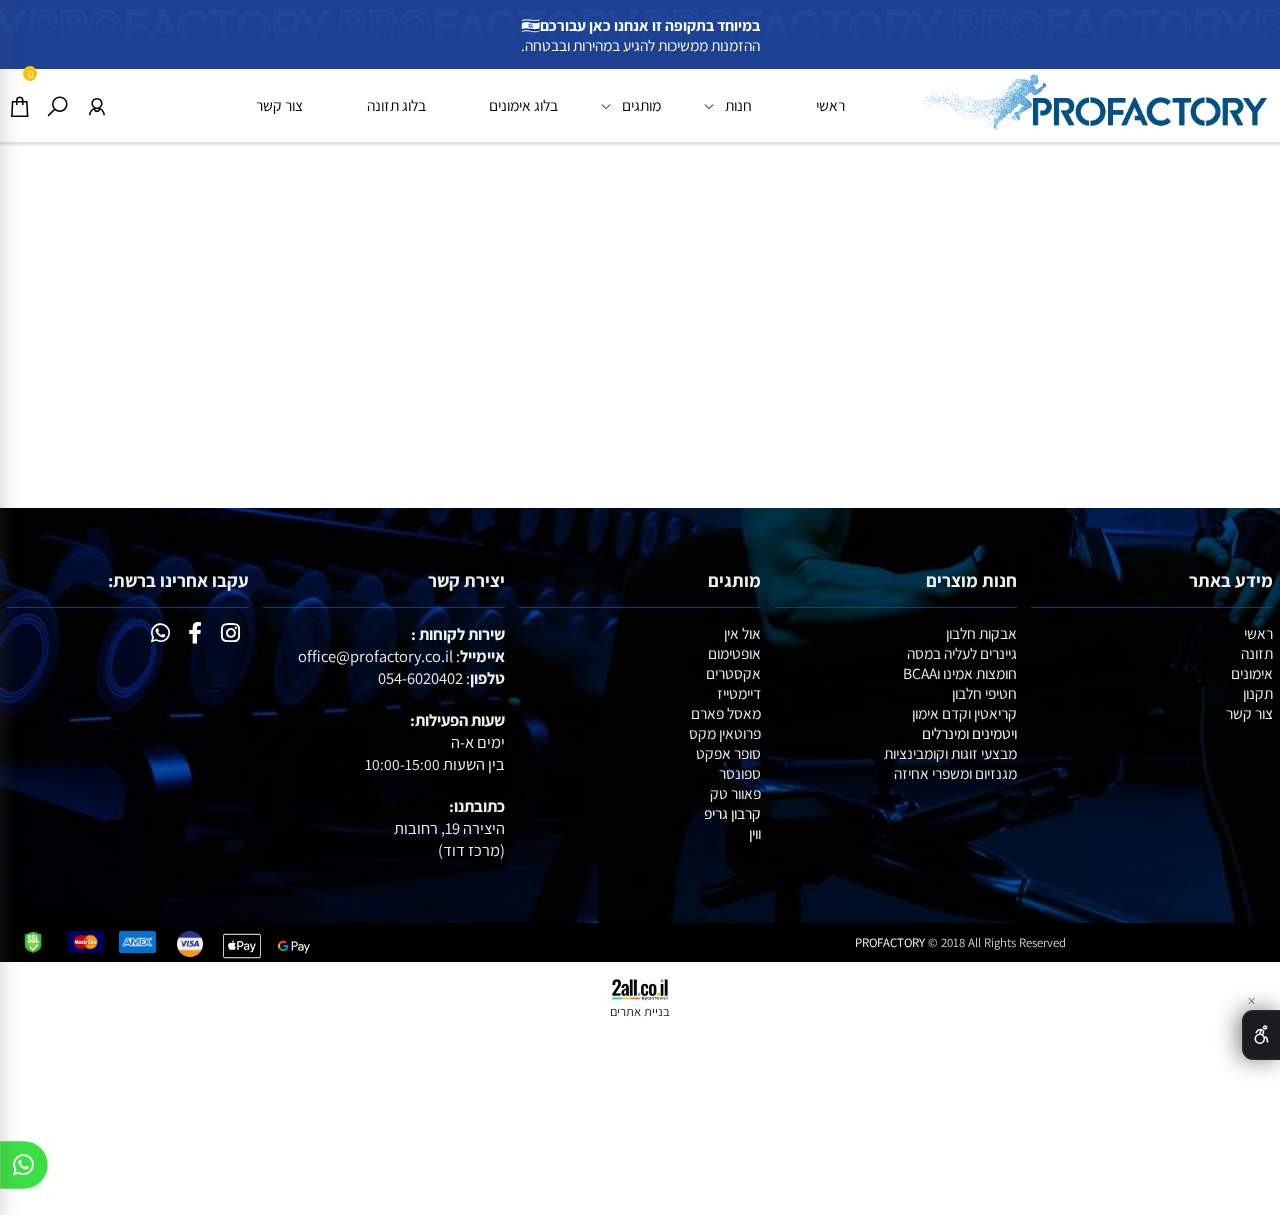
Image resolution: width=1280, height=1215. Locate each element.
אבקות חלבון (981, 633)
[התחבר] (96, 105)
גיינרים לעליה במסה (962, 653)
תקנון (1258, 693)
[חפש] (57, 105)
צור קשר (279, 105)
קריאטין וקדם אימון (964, 713)
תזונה (1257, 653)
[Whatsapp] (24, 1170)
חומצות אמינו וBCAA (960, 673)
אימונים (1252, 673)
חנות (738, 105)
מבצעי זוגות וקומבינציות (950, 753)
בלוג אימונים (523, 105)
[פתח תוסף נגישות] (1261, 1035)
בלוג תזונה (396, 105)
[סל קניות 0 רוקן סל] (640, 325)
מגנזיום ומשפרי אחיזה (955, 773)
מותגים (641, 105)
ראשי (830, 105)
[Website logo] (1092, 101)
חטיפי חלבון (984, 693)
